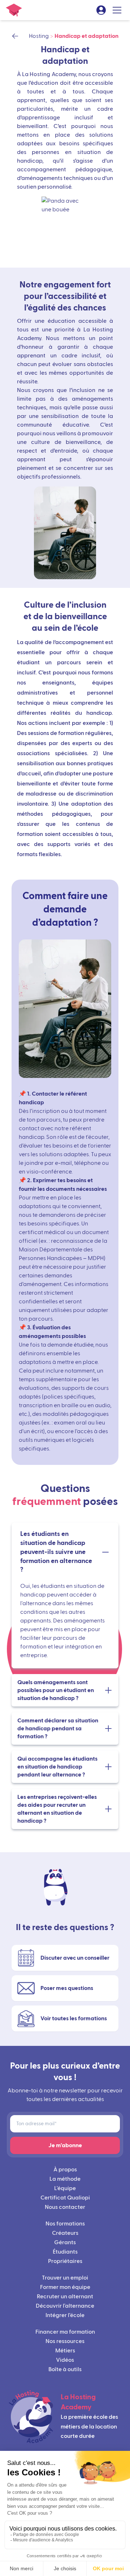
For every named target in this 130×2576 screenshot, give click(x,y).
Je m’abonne (65, 2145)
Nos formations (65, 2224)
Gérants (65, 2242)
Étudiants (65, 2252)
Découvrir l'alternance (65, 2306)
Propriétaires (65, 2261)
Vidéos (65, 2360)
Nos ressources (65, 2341)
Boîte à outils (65, 2369)
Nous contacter (65, 2207)
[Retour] (18, 36)
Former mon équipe (65, 2287)
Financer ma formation (65, 2332)
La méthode (65, 2179)
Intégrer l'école (65, 2315)
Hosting (39, 36)
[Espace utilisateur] (101, 10)
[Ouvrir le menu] (117, 10)
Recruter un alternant (65, 2297)
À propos (65, 2170)
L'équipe (65, 2188)
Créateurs (65, 2233)
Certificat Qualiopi (65, 2198)
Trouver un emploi (65, 2278)
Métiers (65, 2351)
